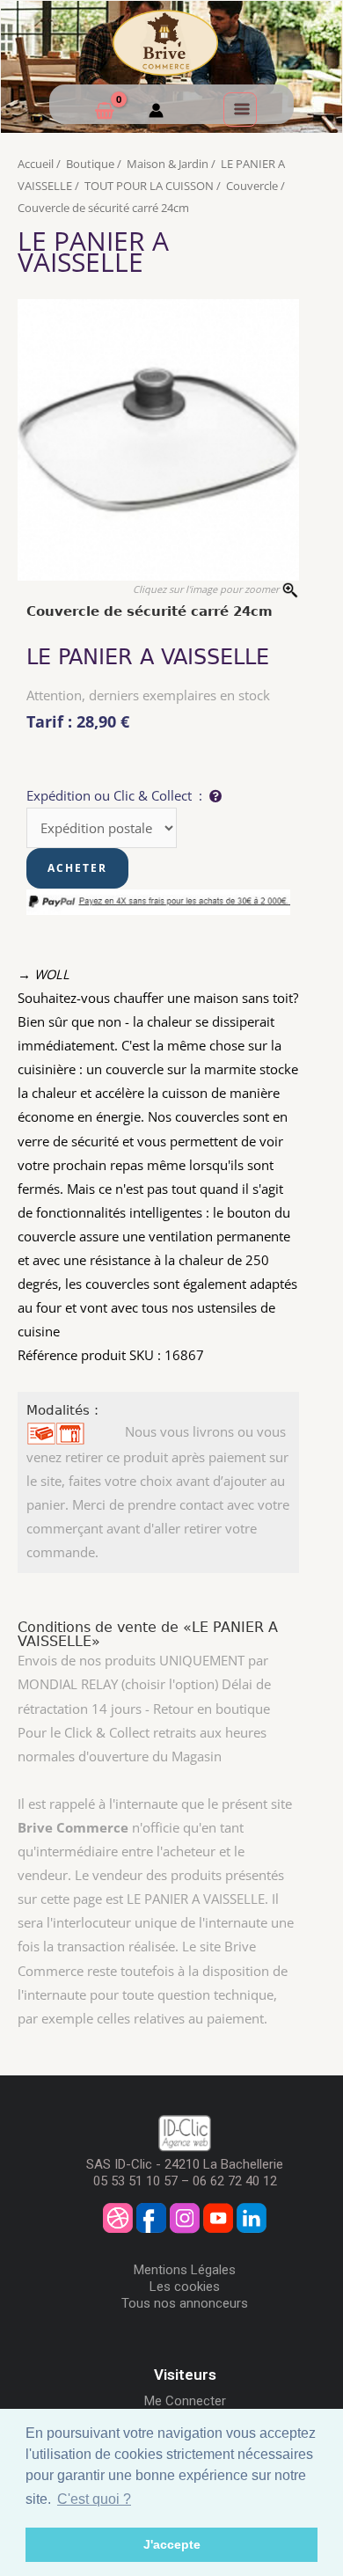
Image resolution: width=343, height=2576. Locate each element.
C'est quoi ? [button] (94, 2499)
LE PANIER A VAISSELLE (93, 251)
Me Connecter (185, 2401)
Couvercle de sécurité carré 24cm (103, 208)
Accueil (36, 164)
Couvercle (252, 186)
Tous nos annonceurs (185, 2303)
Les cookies (185, 2287)
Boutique (90, 164)
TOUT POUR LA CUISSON (149, 186)
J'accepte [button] (172, 2544)
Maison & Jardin (168, 164)
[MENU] (240, 109)
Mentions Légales (185, 2270)
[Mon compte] (156, 113)
